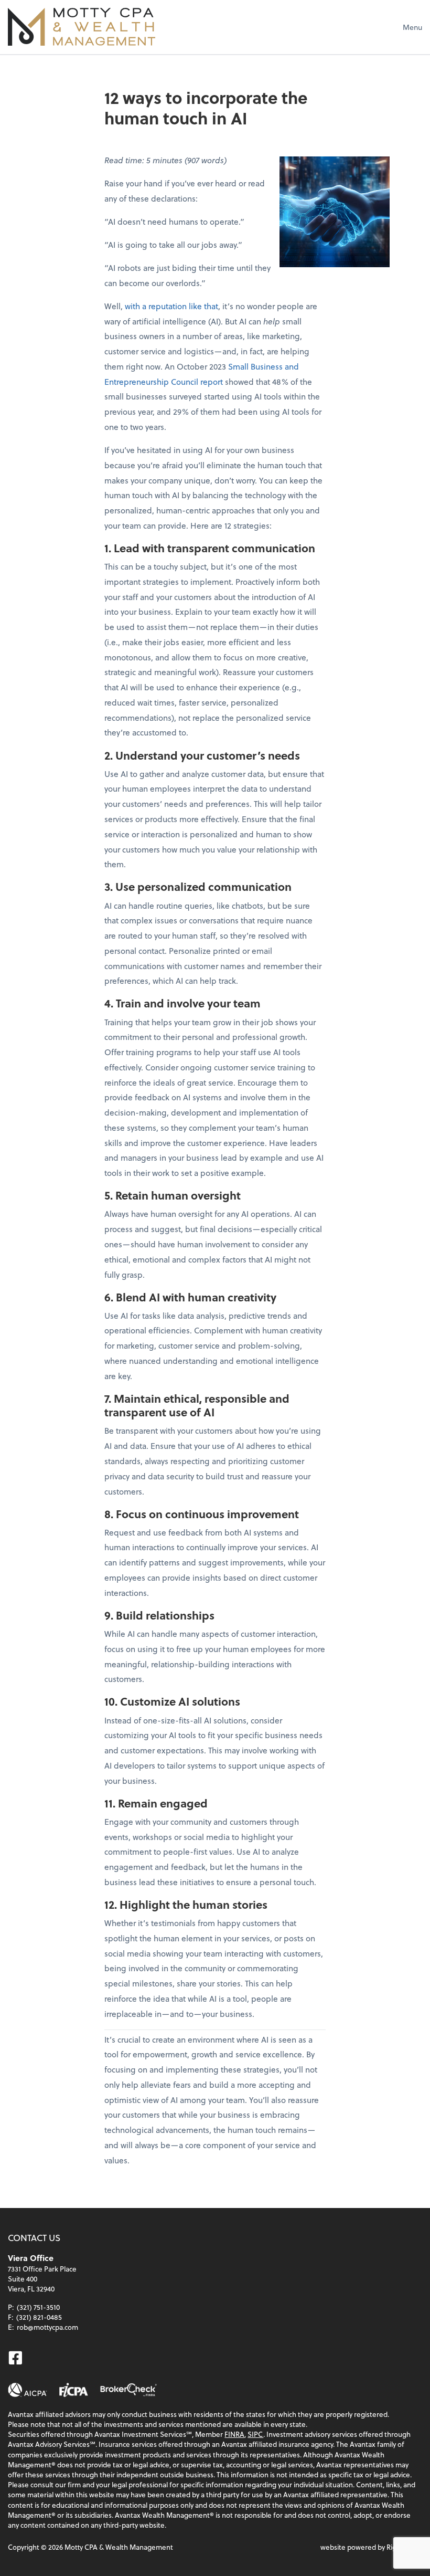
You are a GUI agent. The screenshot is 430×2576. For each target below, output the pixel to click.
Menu (412, 27)
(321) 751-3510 (38, 2307)
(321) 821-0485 (39, 2317)
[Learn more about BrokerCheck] (128, 2390)
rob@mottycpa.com (47, 2327)
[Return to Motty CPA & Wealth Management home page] (82, 27)
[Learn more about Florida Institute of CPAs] (74, 2390)
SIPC (255, 2434)
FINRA (234, 2434)
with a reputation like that (171, 306)
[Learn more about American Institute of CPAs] (28, 2390)
